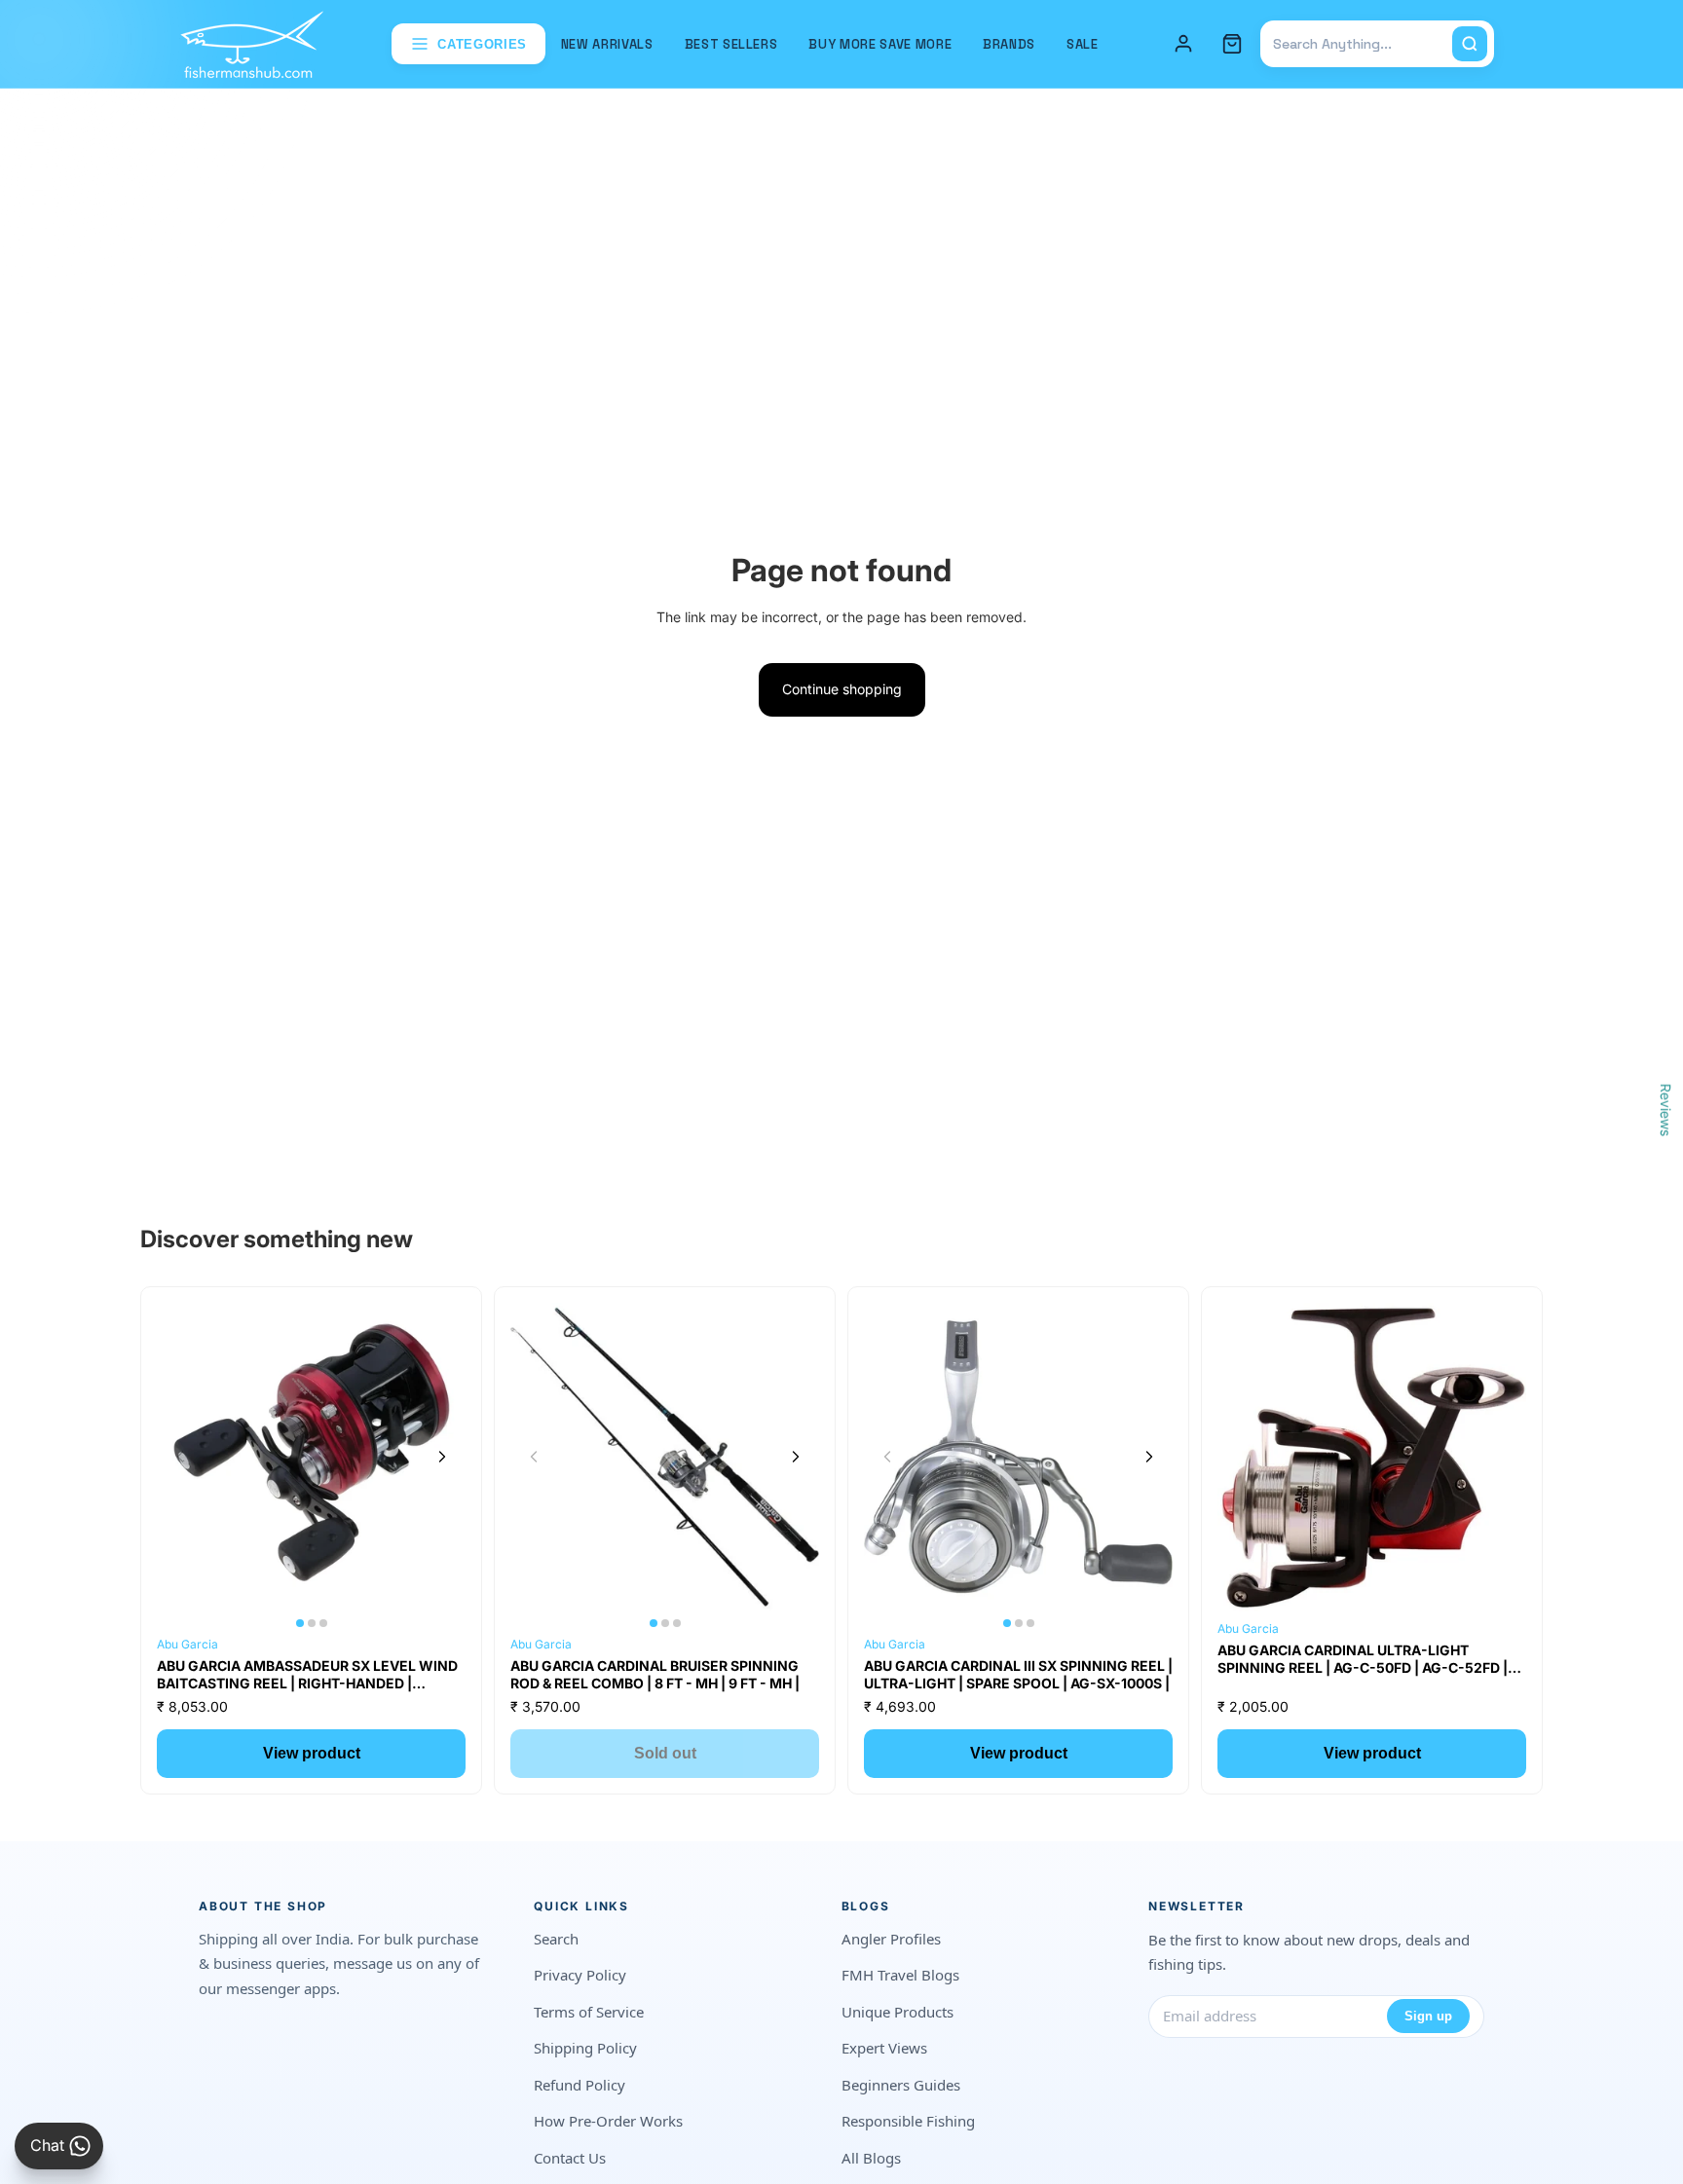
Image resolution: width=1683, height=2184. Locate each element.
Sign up (1428, 2016)
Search (556, 1939)
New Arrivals (607, 44)
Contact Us (570, 2158)
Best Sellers (731, 44)
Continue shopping (842, 689)
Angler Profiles (891, 1939)
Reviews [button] (1666, 1109)
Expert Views (884, 2048)
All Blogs (871, 2158)
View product (312, 1753)
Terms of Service (589, 2012)
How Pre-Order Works (608, 2121)
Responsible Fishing (908, 2121)
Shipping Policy (585, 2048)
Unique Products (898, 2012)
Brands (1009, 44)
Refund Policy (580, 2085)
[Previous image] (180, 1457)
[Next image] (442, 1457)
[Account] (1183, 44)
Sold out (665, 1753)
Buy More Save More (880, 44)
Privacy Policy (580, 1975)
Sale (1083, 44)
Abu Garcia (187, 1644)
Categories (482, 44)
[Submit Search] (1470, 44)
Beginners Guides (901, 2085)
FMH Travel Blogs (900, 1975)
